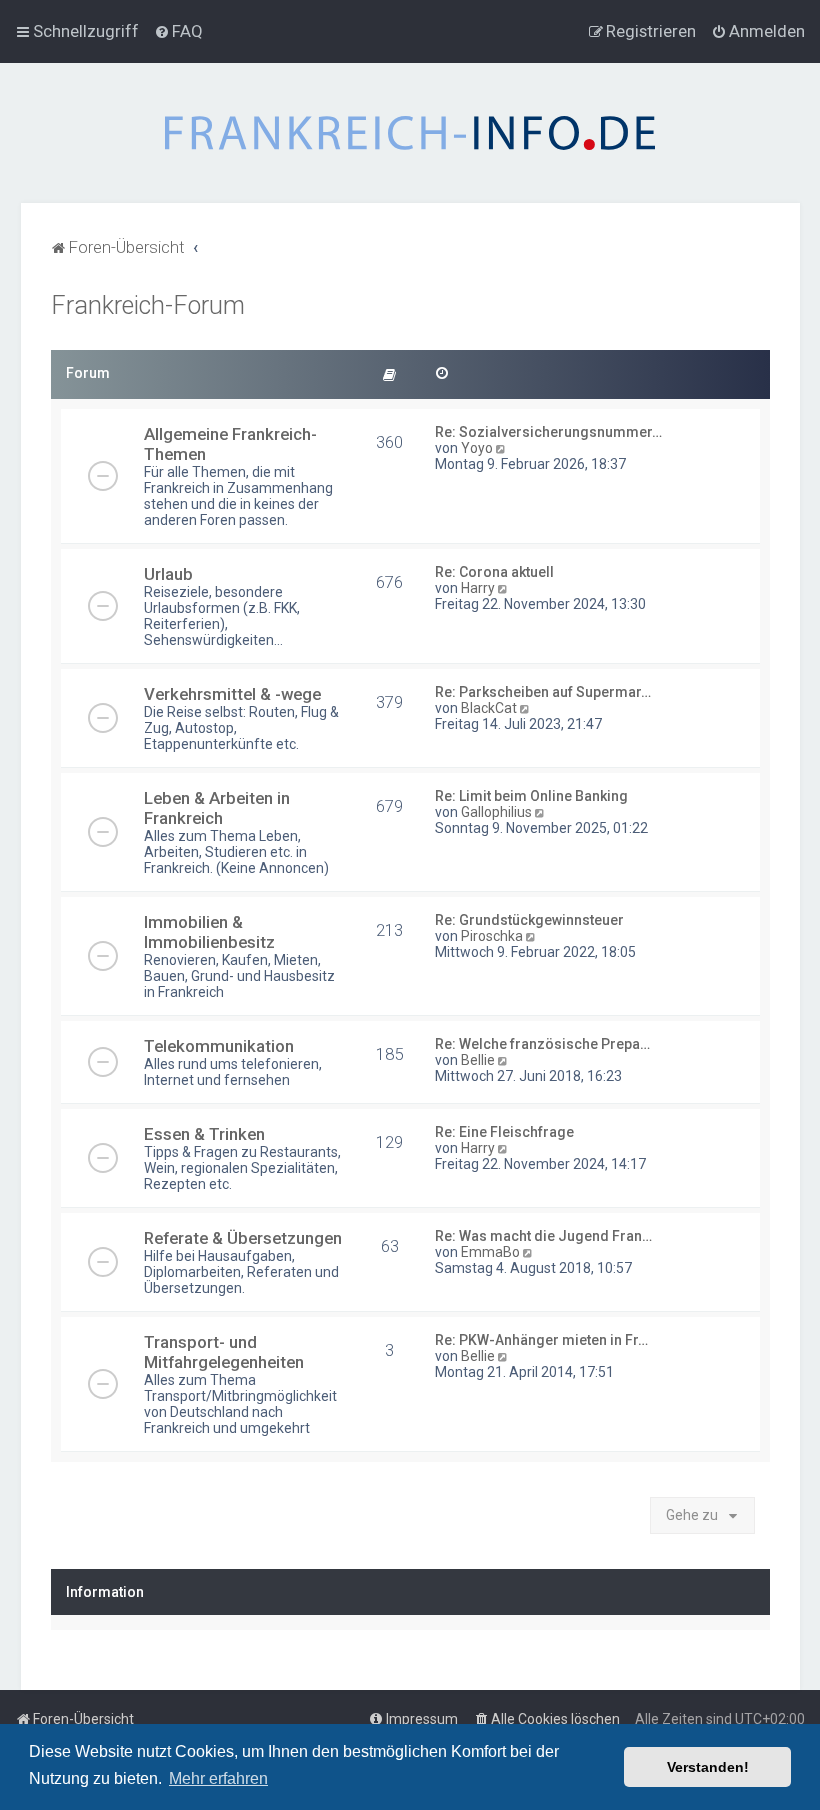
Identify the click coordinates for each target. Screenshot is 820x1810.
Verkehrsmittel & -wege (232, 694)
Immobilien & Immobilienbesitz (209, 932)
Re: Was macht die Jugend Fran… (543, 1236)
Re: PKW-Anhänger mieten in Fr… (541, 1340)
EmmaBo (490, 1252)
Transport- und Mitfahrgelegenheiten (224, 1352)
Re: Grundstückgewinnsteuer (529, 920)
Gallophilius (496, 812)
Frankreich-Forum (148, 305)
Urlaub (168, 574)
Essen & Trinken (204, 1134)
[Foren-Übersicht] (410, 133)
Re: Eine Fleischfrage (504, 1132)
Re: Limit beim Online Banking (531, 796)
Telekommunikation (219, 1046)
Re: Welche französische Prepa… (542, 1044)
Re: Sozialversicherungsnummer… (548, 432)
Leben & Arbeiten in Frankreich (217, 808)
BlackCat (489, 708)
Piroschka (492, 936)
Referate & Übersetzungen (243, 1238)
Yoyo (477, 448)
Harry (478, 588)
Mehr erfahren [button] (218, 1778)
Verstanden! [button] (708, 1767)
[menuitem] (178, 31)
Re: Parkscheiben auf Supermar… (543, 692)
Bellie (478, 1060)
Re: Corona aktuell (494, 572)
